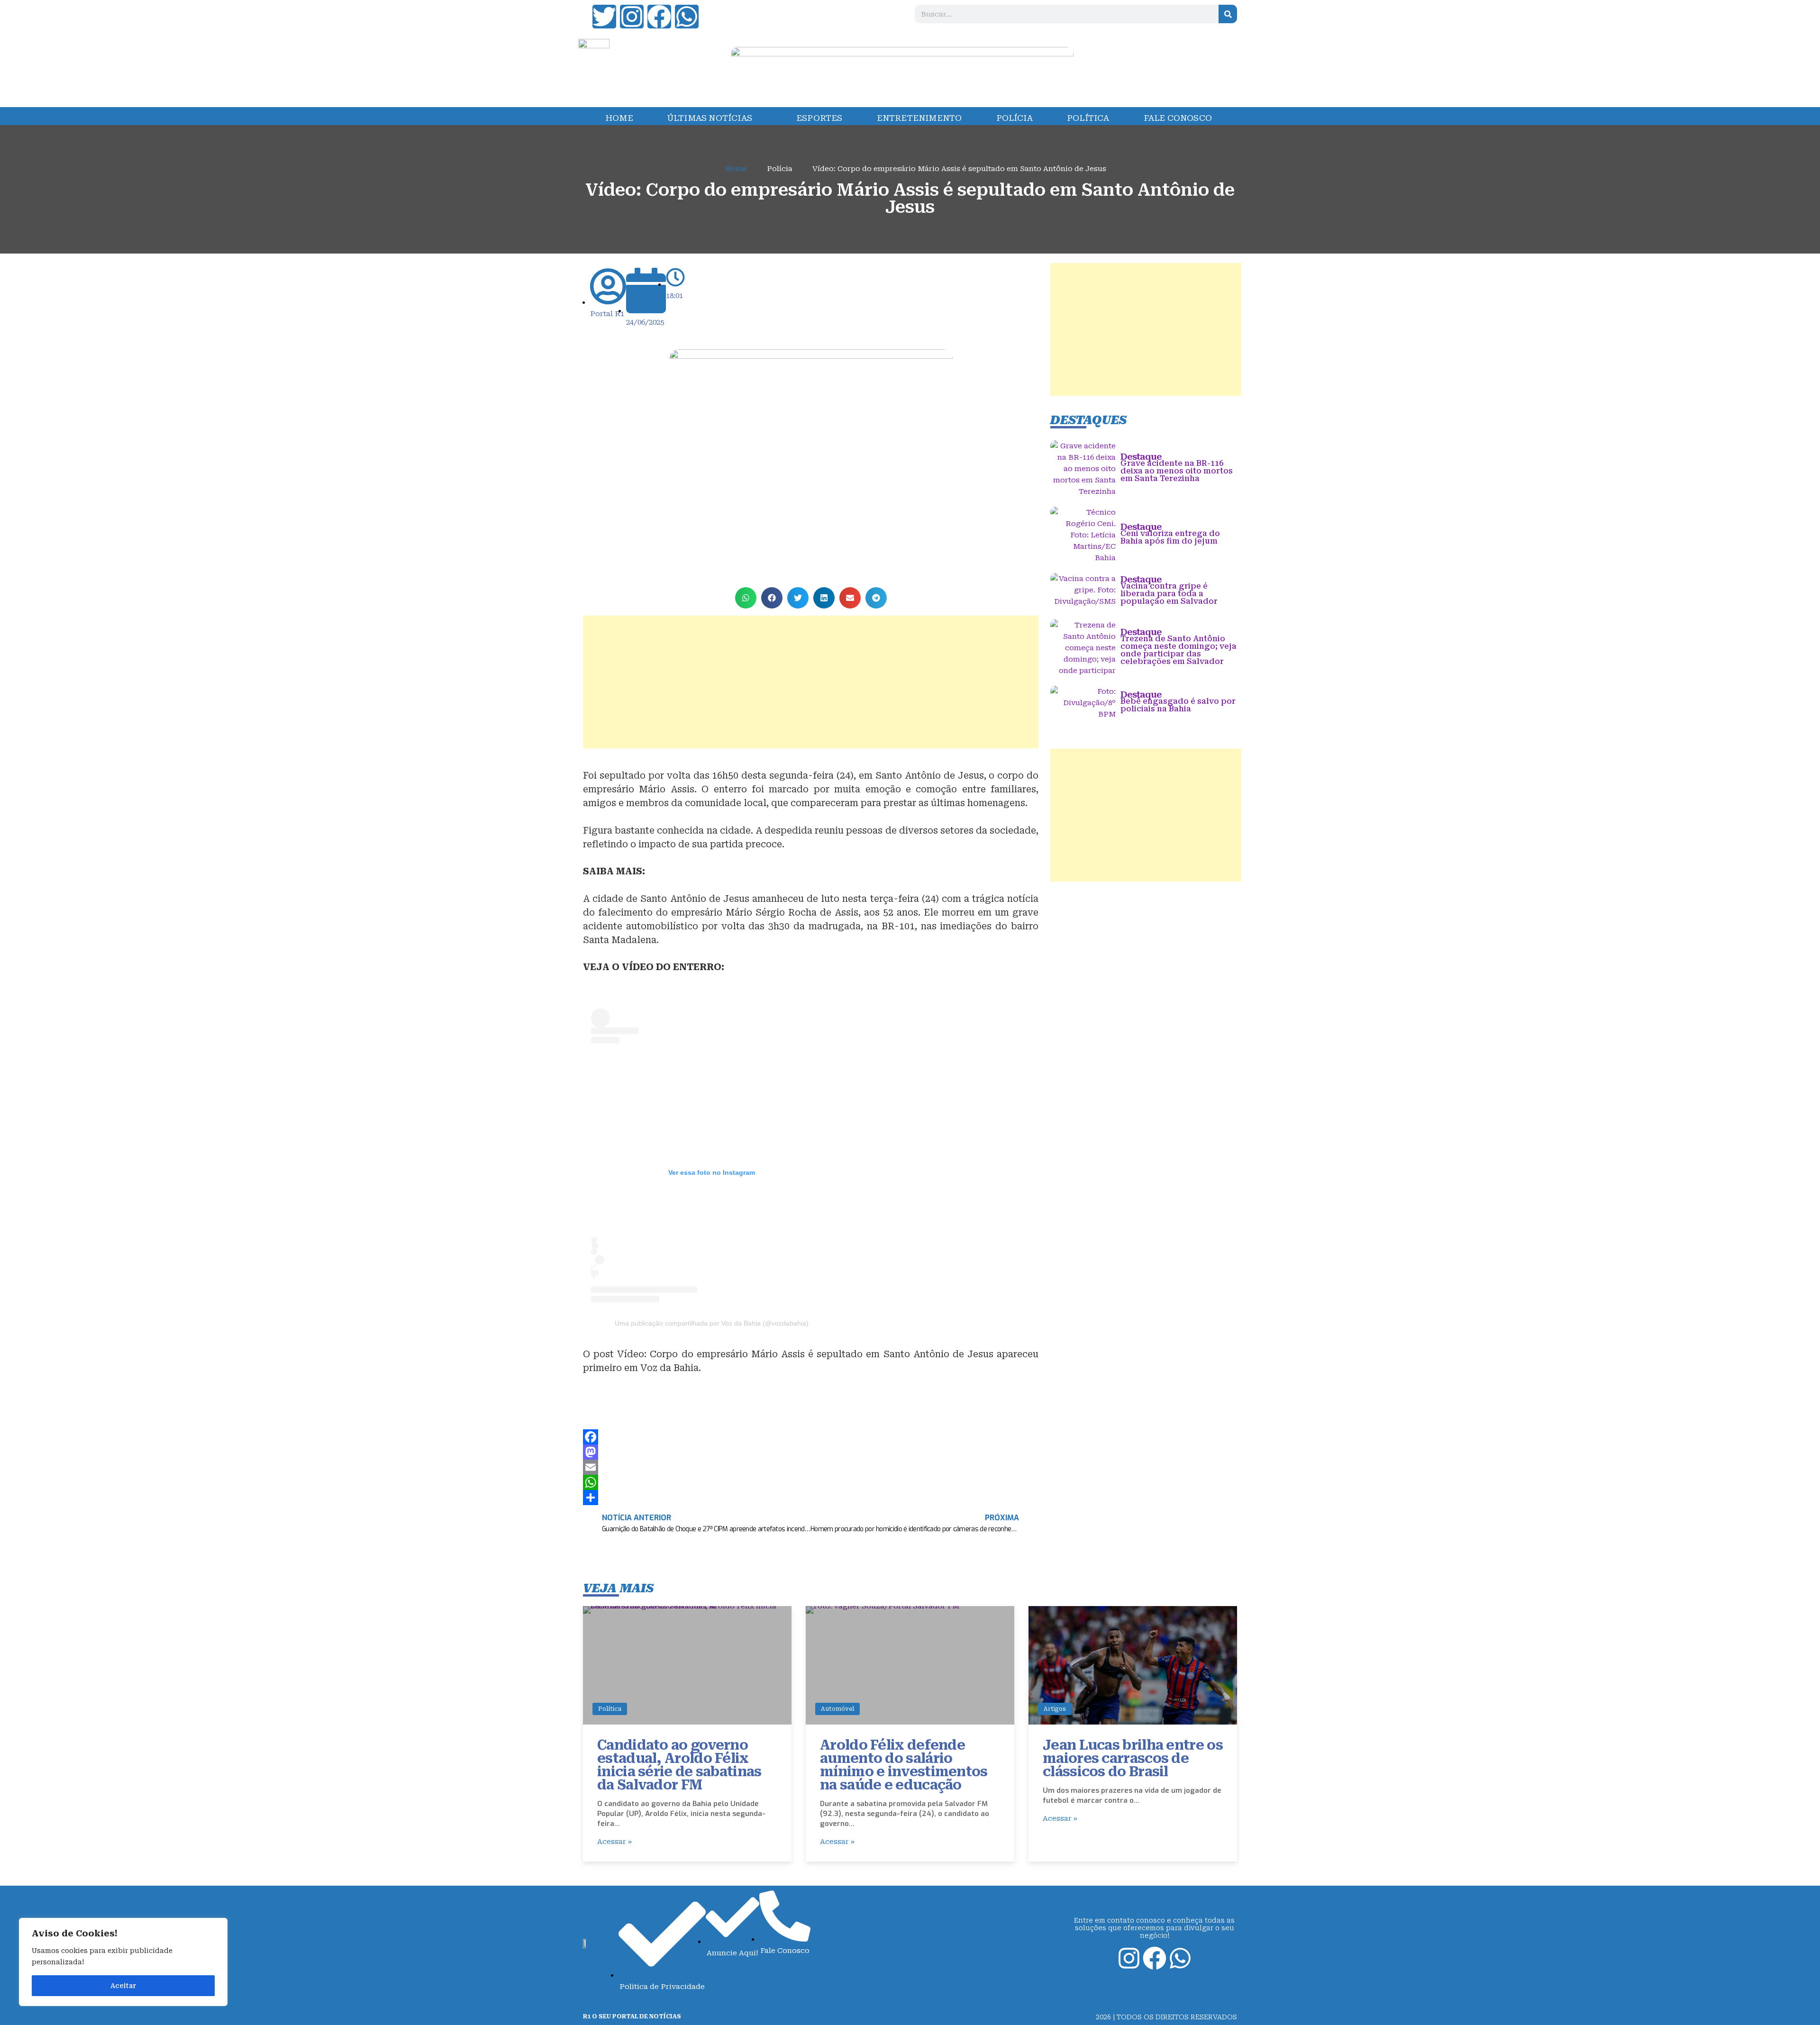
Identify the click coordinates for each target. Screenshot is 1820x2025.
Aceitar (123, 1986)
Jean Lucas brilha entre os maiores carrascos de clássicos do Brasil (1133, 1758)
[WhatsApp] (811, 1482)
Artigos (1055, 1709)
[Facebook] (659, 17)
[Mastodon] (811, 1452)
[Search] (1228, 14)
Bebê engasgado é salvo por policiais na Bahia (1178, 705)
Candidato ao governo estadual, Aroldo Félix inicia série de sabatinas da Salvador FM (679, 1765)
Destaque (1141, 457)
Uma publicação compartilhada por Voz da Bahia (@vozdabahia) (712, 1323)
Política (610, 1709)
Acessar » (614, 1842)
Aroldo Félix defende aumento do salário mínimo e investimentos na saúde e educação (904, 1765)
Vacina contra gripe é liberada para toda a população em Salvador (1169, 594)
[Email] (811, 1467)
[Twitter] (604, 17)
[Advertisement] (811, 682)
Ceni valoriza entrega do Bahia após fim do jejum (1170, 537)
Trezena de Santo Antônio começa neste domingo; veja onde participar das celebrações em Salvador (1178, 650)
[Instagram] (632, 17)
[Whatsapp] (687, 17)
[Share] (811, 1498)
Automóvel (837, 1709)
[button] (746, 598)
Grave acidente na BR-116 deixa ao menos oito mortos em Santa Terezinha (1177, 471)
